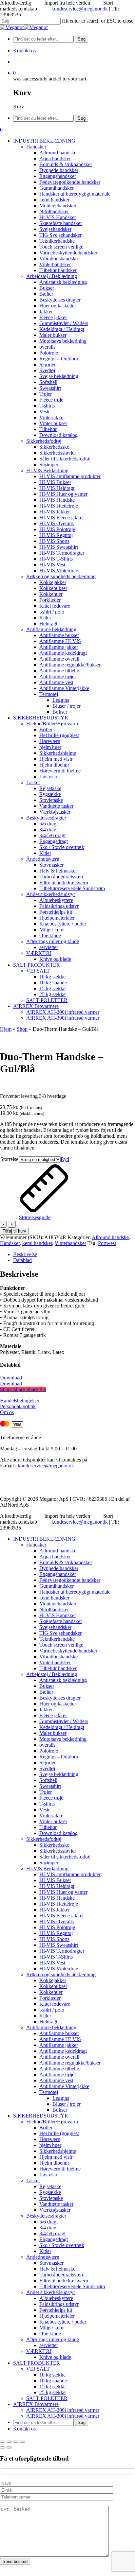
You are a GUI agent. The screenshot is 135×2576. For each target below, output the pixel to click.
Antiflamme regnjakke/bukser (70, 2063)
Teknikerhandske (57, 1639)
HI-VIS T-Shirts (56, 1957)
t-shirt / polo (52, 2010)
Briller (46, 2127)
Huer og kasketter (58, 1704)
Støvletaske (51, 2198)
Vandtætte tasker (56, 2204)
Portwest (107, 1243)
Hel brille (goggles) (59, 2133)
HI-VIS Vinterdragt (59, 1969)
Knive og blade (55, 2357)
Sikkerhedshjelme (58, 2151)
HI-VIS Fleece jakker (62, 1916)
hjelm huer (50, 2145)
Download (11, 1378)
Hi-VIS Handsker (58, 1615)
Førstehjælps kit (56, 2310)
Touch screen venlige (61, 1645)
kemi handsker (37, 1243)
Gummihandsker (57, 1586)
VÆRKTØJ (39, 2351)
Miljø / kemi (52, 2328)
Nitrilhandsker (54, 1609)
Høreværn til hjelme (60, 2169)
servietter (49, 2345)
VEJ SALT (38, 2369)
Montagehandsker (58, 1604)
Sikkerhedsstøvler (58, 1851)
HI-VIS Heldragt (57, 1886)
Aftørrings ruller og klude (53, 2339)
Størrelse (9, 1159)
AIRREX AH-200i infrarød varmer (63, 2410)
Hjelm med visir (56, 2157)
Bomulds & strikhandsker (66, 1562)
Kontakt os (24, 2429)
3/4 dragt (48, 2228)
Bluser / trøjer (67, 2104)
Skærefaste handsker (61, 1621)
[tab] (74, 1254)
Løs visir (48, 2175)
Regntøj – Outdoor (59, 1757)
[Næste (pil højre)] (9, 2447)
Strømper (49, 1863)
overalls (47, 1745)
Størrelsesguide (35, 1217)
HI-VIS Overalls (57, 1921)
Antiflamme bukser (59, 2033)
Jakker (46, 1710)
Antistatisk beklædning (63, 1680)
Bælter (46, 1692)
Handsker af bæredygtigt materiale (75, 1592)
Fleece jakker (53, 1715)
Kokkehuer (51, 1992)
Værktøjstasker (55, 2210)
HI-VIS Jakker (55, 1910)
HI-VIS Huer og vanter (63, 1892)
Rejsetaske (50, 2186)
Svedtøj (47, 1768)
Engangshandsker (58, 1574)
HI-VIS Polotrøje (57, 1927)
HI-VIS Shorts (54, 1939)
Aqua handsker (55, 1556)
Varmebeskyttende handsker (68, 1651)
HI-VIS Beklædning (47, 1868)
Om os (7, 1412)
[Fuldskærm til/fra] (9, 2442)
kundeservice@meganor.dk (80, 9)
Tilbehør (48, 1827)
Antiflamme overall (59, 2057)
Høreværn (50, 2139)
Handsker (10, 1243)
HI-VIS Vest (52, 1963)
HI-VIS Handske (57, 1898)
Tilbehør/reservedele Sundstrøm (72, 2286)
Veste (45, 1810)
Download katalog (58, 1833)
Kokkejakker (53, 1980)
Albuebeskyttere (56, 2298)
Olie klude (50, 2334)
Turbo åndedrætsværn (62, 2275)
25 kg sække (52, 2392)
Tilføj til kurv (14, 1231)
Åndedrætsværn (43, 2257)
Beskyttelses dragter (60, 1698)
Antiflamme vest (56, 2080)
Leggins (61, 2098)
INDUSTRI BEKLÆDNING (44, 1539)
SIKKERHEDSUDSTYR (41, 2116)
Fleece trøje (51, 1798)
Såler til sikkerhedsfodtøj (65, 1857)
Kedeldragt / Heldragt (62, 1727)
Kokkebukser (53, 1986)
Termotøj (49, 2092)
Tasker (33, 2180)
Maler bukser (53, 1733)
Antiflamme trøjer (58, 2075)
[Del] (16, 2442)
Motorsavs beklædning (63, 1739)
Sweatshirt (50, 1786)
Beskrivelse (25, 1254)
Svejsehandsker (55, 1627)
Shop (22, 1029)
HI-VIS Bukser (55, 1880)
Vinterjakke (51, 1815)
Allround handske (110, 1237)
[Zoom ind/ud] (3, 2442)
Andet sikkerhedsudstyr (51, 2292)
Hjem (6, 1029)
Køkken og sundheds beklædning (61, 1974)
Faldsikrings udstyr (59, 2304)
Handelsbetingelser (20, 1400)
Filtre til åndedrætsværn (64, 2281)
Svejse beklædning (59, 1774)
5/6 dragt (48, 2222)
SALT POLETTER (47, 2398)
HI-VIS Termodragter (62, 1951)
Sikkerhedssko (54, 1845)
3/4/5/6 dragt (52, 2233)
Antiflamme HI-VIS (60, 2039)
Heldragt (48, 2022)
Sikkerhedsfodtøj (44, 1839)
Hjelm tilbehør (54, 2163)
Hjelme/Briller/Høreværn (52, 2122)
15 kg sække (52, 2386)
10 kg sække (52, 2375)
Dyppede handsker (59, 1568)
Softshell (48, 1780)
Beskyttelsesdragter (46, 2216)
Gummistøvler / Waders (64, 1721)
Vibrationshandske (58, 1657)
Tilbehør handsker (58, 1668)
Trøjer (46, 1792)
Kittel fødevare (55, 2004)
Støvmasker (51, 2263)
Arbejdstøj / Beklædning (52, 1674)
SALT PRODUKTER (37, 2363)
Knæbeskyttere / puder (63, 2322)
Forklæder (50, 1998)
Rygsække (50, 2192)
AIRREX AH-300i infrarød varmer (63, 2416)
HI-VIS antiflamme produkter (70, 1874)
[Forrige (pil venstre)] (3, 2447)
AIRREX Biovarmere (36, 2404)
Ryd (65, 1159)
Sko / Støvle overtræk (62, 2245)
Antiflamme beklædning (51, 2027)
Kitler (45, 2016)
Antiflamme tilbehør (60, 2069)
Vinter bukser (53, 1821)
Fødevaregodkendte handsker (70, 1580)
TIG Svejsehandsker (60, 1633)
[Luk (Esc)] (22, 2442)
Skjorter (48, 1763)
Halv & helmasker (58, 2269)
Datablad (22, 1260)
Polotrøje (49, 1751)
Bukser (47, 1686)
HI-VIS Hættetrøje (59, 1904)
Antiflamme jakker (59, 2045)
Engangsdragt (54, 2239)
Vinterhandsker (70, 1243)
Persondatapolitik (18, 1406)
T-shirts (47, 1804)
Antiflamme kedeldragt (63, 2051)
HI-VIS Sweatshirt (59, 1945)
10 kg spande (53, 2381)
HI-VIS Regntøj (56, 1933)
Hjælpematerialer (57, 2316)
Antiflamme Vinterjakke (64, 2086)
